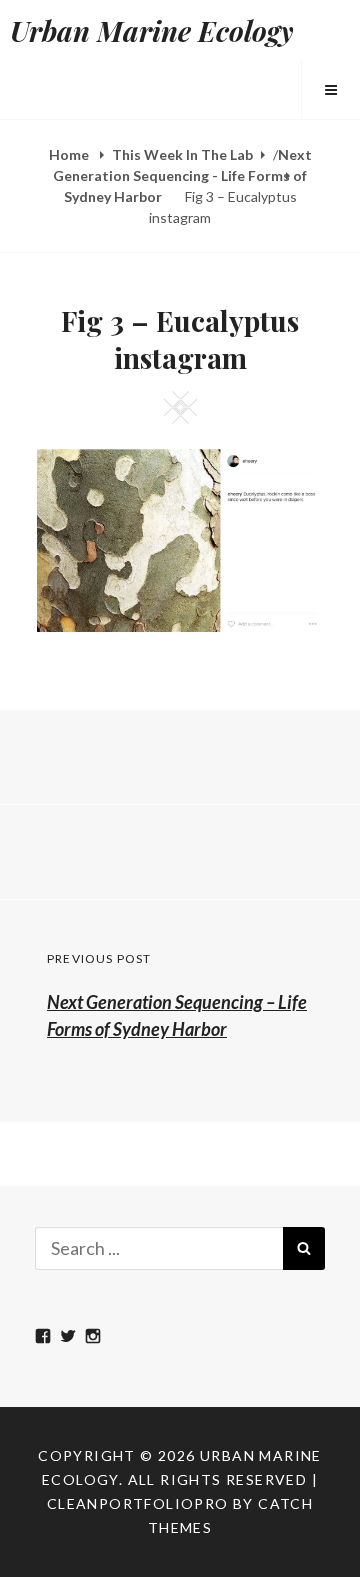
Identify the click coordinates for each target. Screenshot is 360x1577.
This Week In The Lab (182, 154)
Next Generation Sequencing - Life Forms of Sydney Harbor (182, 175)
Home (70, 154)
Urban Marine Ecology (152, 30)
